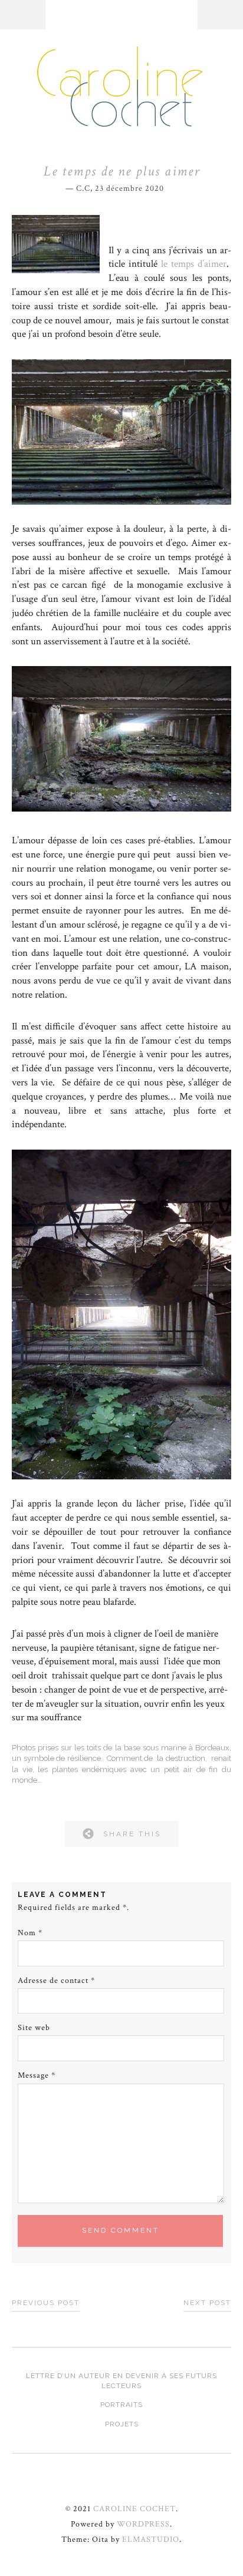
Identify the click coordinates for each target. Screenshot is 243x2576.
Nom (30, 1933)
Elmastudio (151, 2539)
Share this (132, 1834)
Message (37, 2075)
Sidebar (220, 15)
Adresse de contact (56, 1981)
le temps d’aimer (194, 264)
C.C (83, 188)
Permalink (172, 187)
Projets (122, 2424)
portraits (121, 2405)
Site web (34, 2028)
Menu (23, 15)
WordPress (143, 2524)
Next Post (207, 2303)
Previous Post (46, 2303)
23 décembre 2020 (129, 188)
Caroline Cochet (134, 2509)
